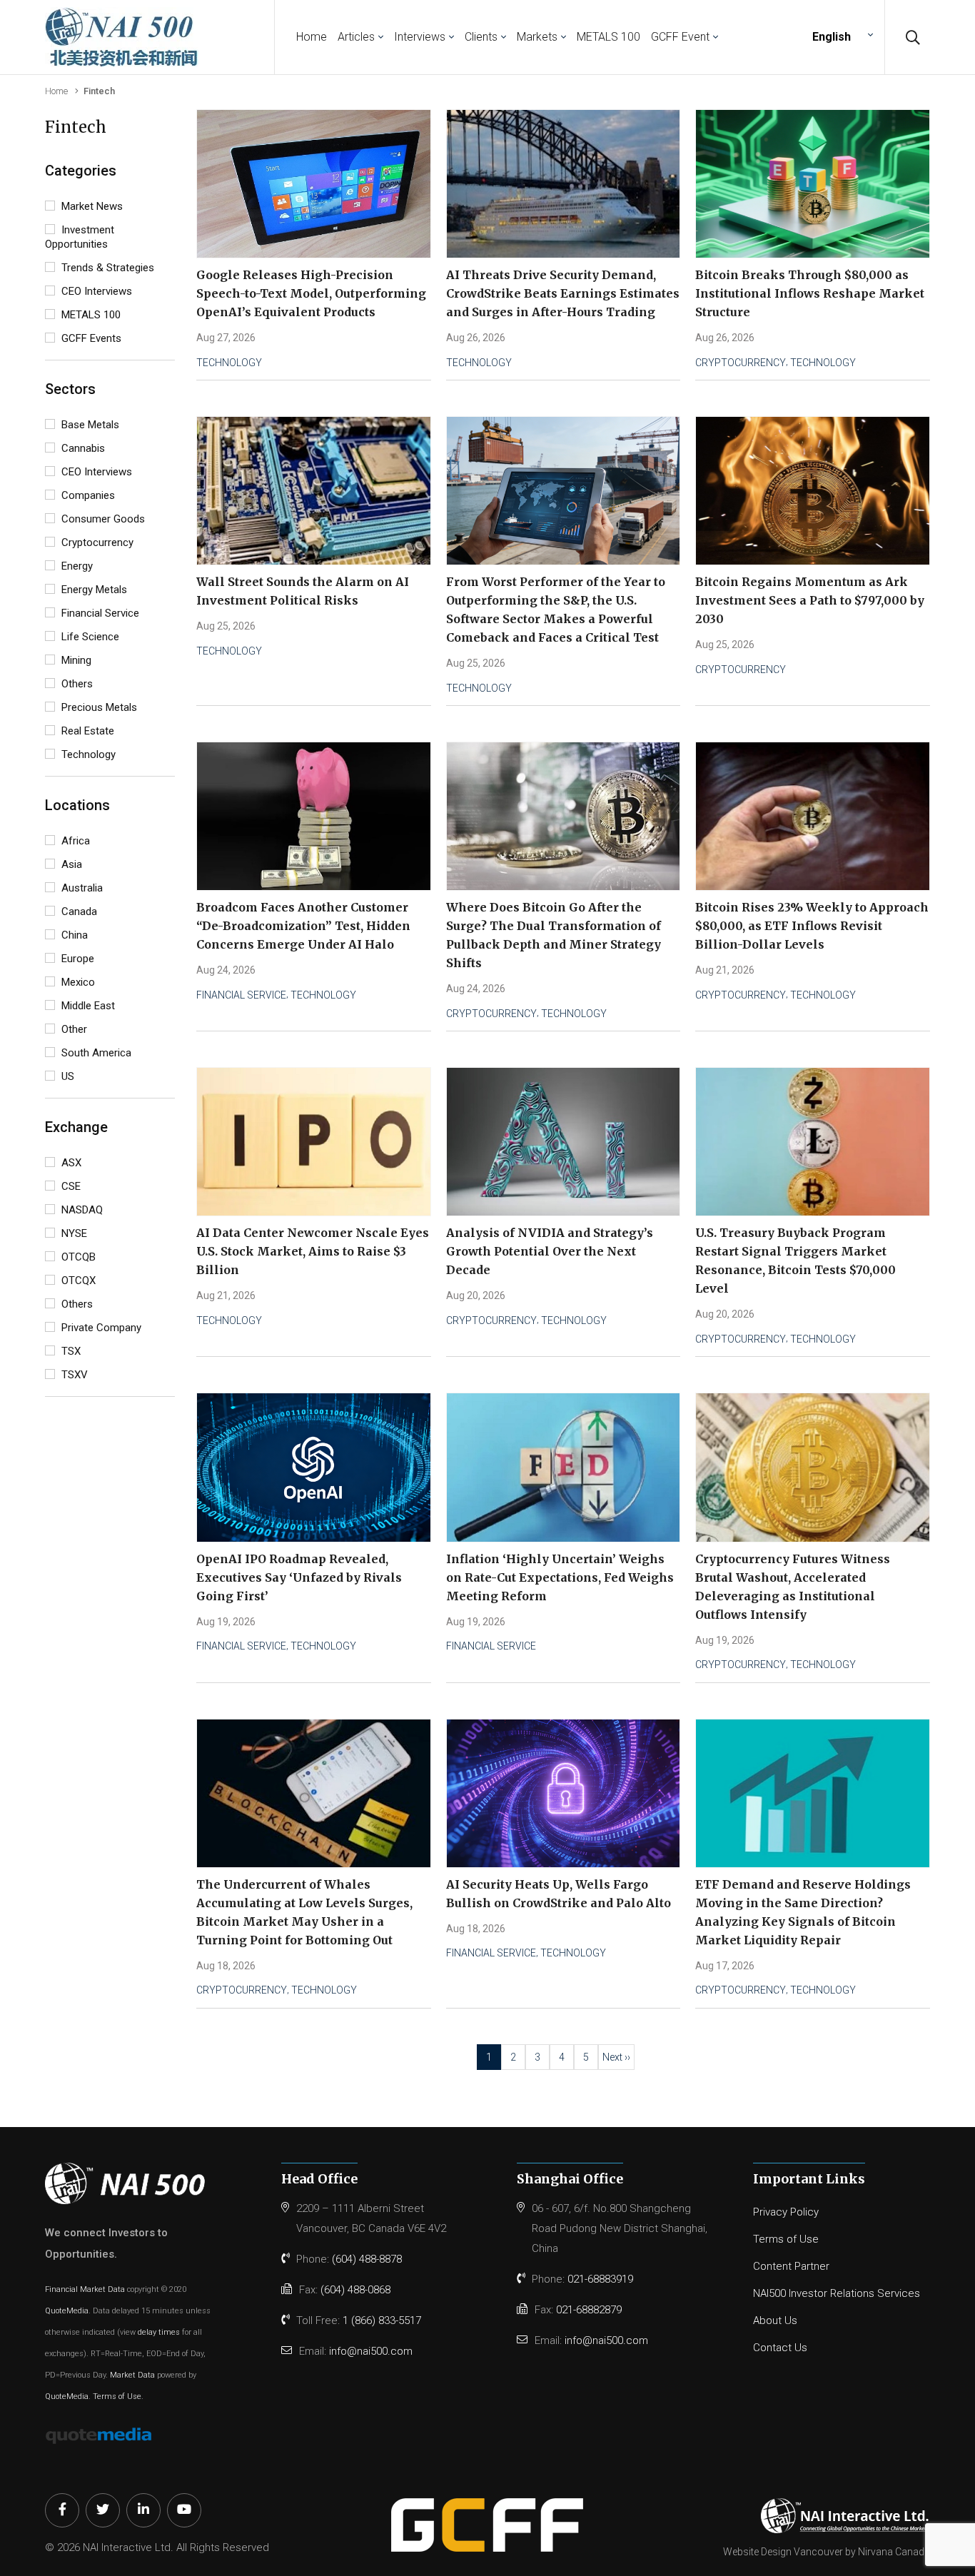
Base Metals (89, 425)
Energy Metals (93, 590)
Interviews (420, 37)
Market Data (132, 2375)
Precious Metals (98, 707)
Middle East (87, 1006)
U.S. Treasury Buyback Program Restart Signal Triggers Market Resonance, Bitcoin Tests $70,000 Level (795, 1261)
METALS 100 (608, 37)
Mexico (77, 982)
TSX (70, 1351)
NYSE (73, 1233)
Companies (87, 495)
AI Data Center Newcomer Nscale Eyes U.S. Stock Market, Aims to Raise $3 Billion (313, 1251)
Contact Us (780, 2348)
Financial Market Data (85, 2289)
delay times (159, 2332)
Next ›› (616, 2057)
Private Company (100, 1328)
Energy (76, 566)
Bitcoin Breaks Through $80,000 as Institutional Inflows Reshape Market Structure (810, 293)
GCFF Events (90, 338)
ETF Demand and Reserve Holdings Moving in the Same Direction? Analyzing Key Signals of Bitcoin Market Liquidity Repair (803, 1912)
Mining (75, 660)
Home (312, 37)
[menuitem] (841, 37)
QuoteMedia (67, 2311)
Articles (356, 37)
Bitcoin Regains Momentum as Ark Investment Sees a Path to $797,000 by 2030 (810, 600)
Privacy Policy (786, 2212)
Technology (87, 754)
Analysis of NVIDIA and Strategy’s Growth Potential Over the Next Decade (550, 1251)
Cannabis (82, 448)
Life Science (89, 637)
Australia (81, 888)
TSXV (73, 1375)
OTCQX (77, 1281)
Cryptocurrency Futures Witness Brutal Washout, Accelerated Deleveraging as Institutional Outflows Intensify (793, 1587)
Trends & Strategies (106, 268)
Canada (78, 911)
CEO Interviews (95, 291)
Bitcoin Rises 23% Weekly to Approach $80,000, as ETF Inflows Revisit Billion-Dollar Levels (812, 926)
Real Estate (86, 731)
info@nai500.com (371, 2351)
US (66, 1076)
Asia (70, 864)
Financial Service (99, 613)
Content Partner (791, 2266)
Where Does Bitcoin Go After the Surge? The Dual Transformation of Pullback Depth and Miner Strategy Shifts (554, 935)
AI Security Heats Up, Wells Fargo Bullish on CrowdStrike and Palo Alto (559, 1894)
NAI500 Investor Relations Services (837, 2293)
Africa (74, 841)
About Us (775, 2320)
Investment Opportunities (80, 237)
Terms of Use (117, 2396)
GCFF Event (680, 37)
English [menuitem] (832, 37)
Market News (91, 206)
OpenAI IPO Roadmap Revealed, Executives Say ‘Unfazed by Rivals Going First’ (299, 1577)
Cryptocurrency (96, 542)
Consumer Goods (102, 519)
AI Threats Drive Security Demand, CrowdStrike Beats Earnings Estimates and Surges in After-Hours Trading (563, 293)
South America (95, 1053)
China (73, 935)
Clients (481, 37)
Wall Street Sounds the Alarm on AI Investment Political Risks (303, 591)
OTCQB (77, 1257)
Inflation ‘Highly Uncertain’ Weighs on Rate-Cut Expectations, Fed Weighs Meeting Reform (560, 1577)
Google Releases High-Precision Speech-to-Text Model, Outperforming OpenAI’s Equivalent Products (311, 293)
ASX (70, 1163)
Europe (76, 959)
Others (76, 684)
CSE (70, 1186)
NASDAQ (81, 1210)
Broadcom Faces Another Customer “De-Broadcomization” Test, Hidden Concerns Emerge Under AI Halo (303, 926)
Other (73, 1029)
